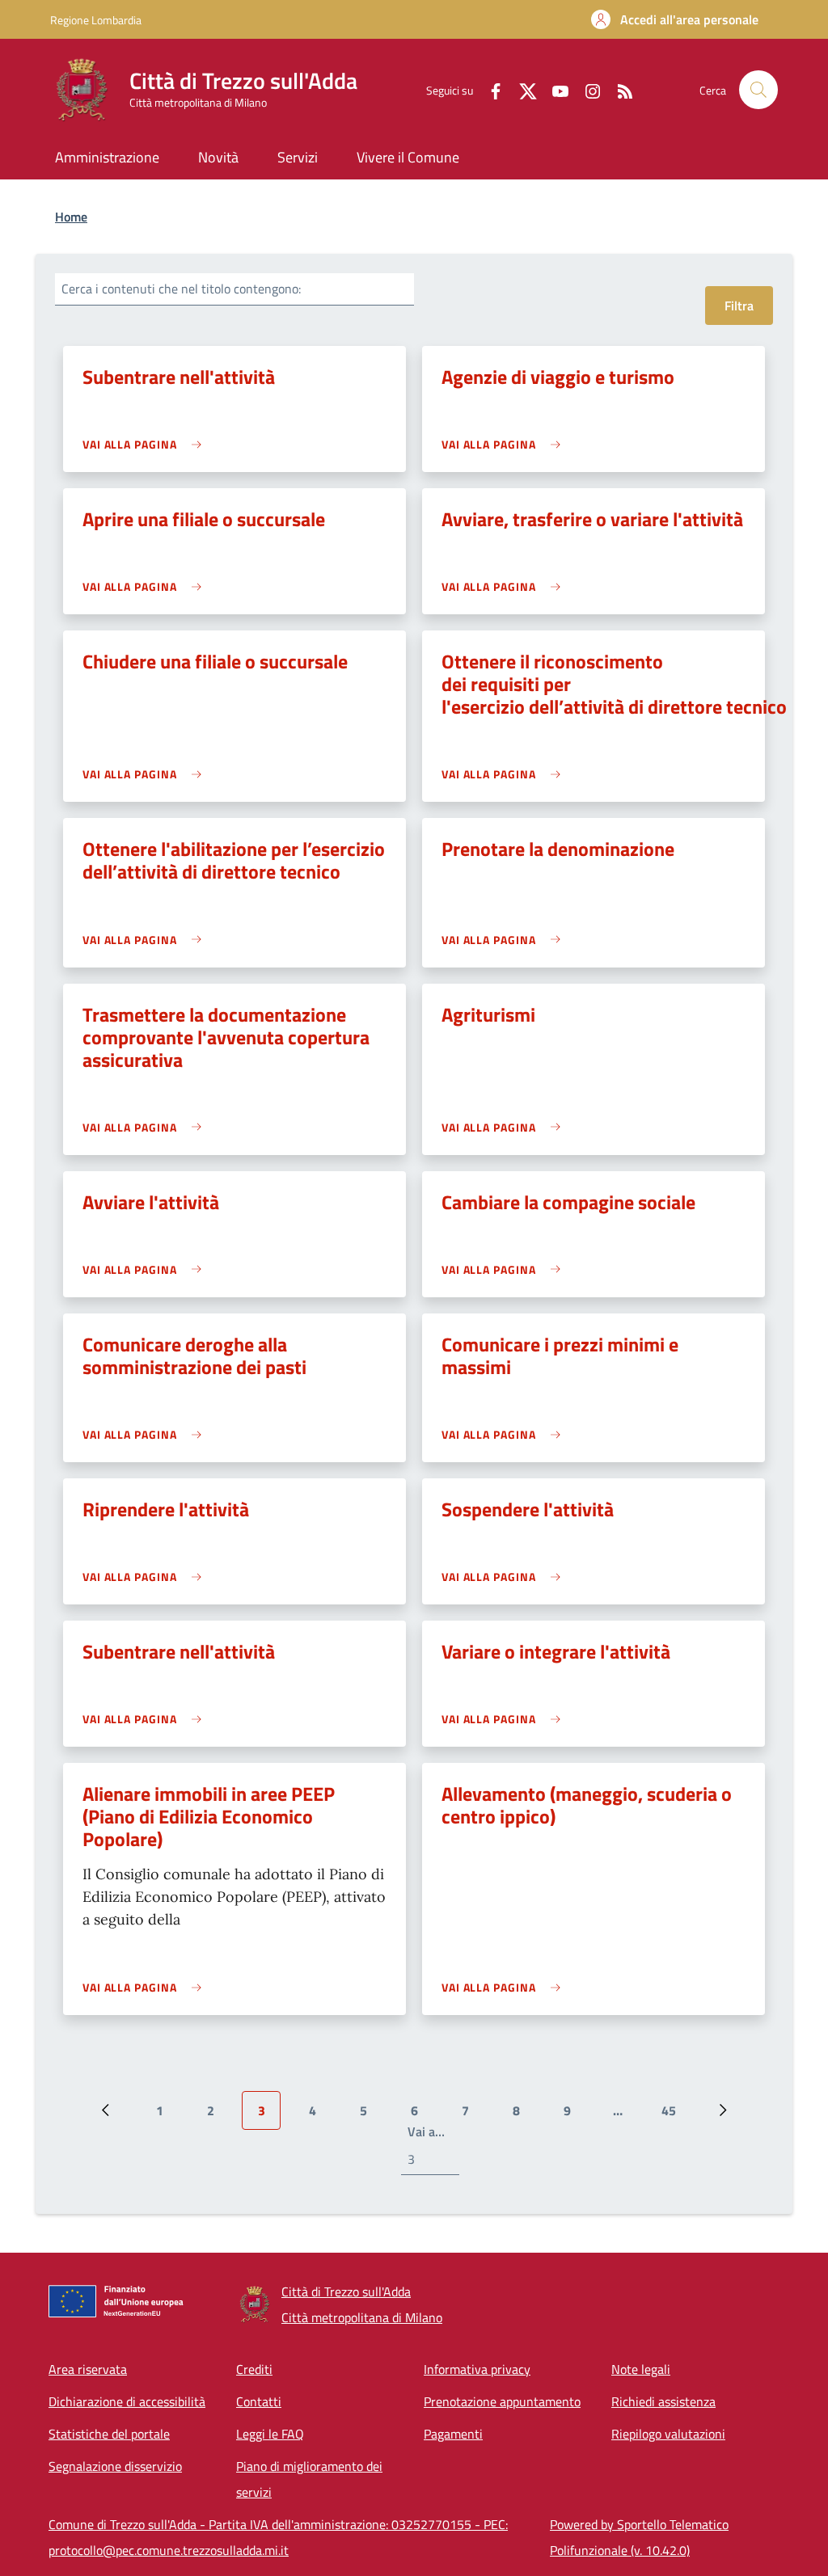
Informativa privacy (477, 2369)
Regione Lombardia (96, 20)
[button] (675, 19)
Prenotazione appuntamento (502, 2401)
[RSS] (619, 89)
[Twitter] (522, 89)
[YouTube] (554, 89)
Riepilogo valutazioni (668, 2434)
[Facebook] (489, 89)
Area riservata (88, 2369)
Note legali (641, 2369)
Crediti (254, 2369)
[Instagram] (586, 89)
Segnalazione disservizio (115, 2466)
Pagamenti (453, 2434)
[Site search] (758, 90)
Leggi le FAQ (270, 2434)
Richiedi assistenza (663, 2401)
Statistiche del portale (109, 2434)
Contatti (259, 2401)
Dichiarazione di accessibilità (127, 2401)
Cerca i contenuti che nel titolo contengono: (181, 289)
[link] (146, 444)
